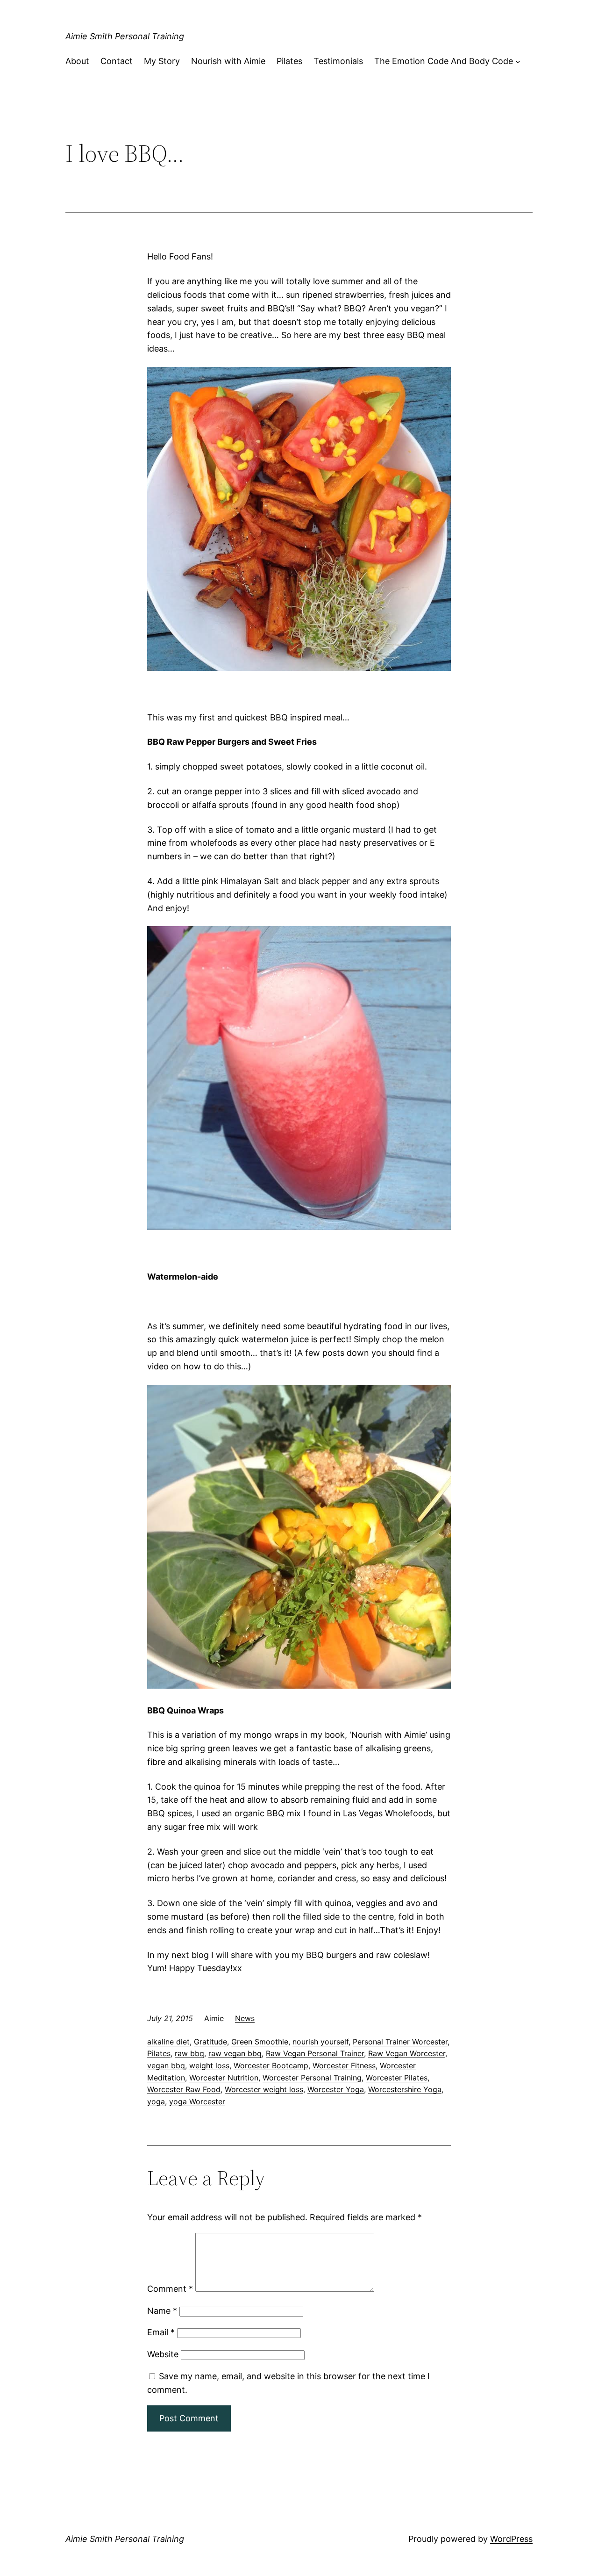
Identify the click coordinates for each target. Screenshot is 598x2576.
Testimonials (338, 61)
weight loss (209, 2065)
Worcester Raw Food (184, 2089)
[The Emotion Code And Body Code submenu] (518, 61)
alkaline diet (168, 2042)
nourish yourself (320, 2042)
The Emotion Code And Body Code (444, 61)
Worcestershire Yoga (405, 2089)
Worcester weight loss (264, 2089)
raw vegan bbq (235, 2053)
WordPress (511, 2539)
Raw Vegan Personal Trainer (315, 2053)
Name (162, 2311)
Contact (117, 61)
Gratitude (210, 2042)
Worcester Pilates (397, 2078)
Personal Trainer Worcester (400, 2042)
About (77, 61)
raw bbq (189, 2053)
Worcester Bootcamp (271, 2065)
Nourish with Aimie (228, 61)
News (245, 2018)
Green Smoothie (260, 2042)
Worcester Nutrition (224, 2078)
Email (161, 2332)
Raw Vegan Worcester (407, 2053)
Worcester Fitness (344, 2065)
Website (163, 2354)
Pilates (289, 61)
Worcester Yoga (336, 2089)
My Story (162, 61)
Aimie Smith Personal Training (125, 36)
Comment (170, 2289)
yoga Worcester (197, 2101)
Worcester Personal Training (312, 2078)
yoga (156, 2101)
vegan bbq (166, 2065)
